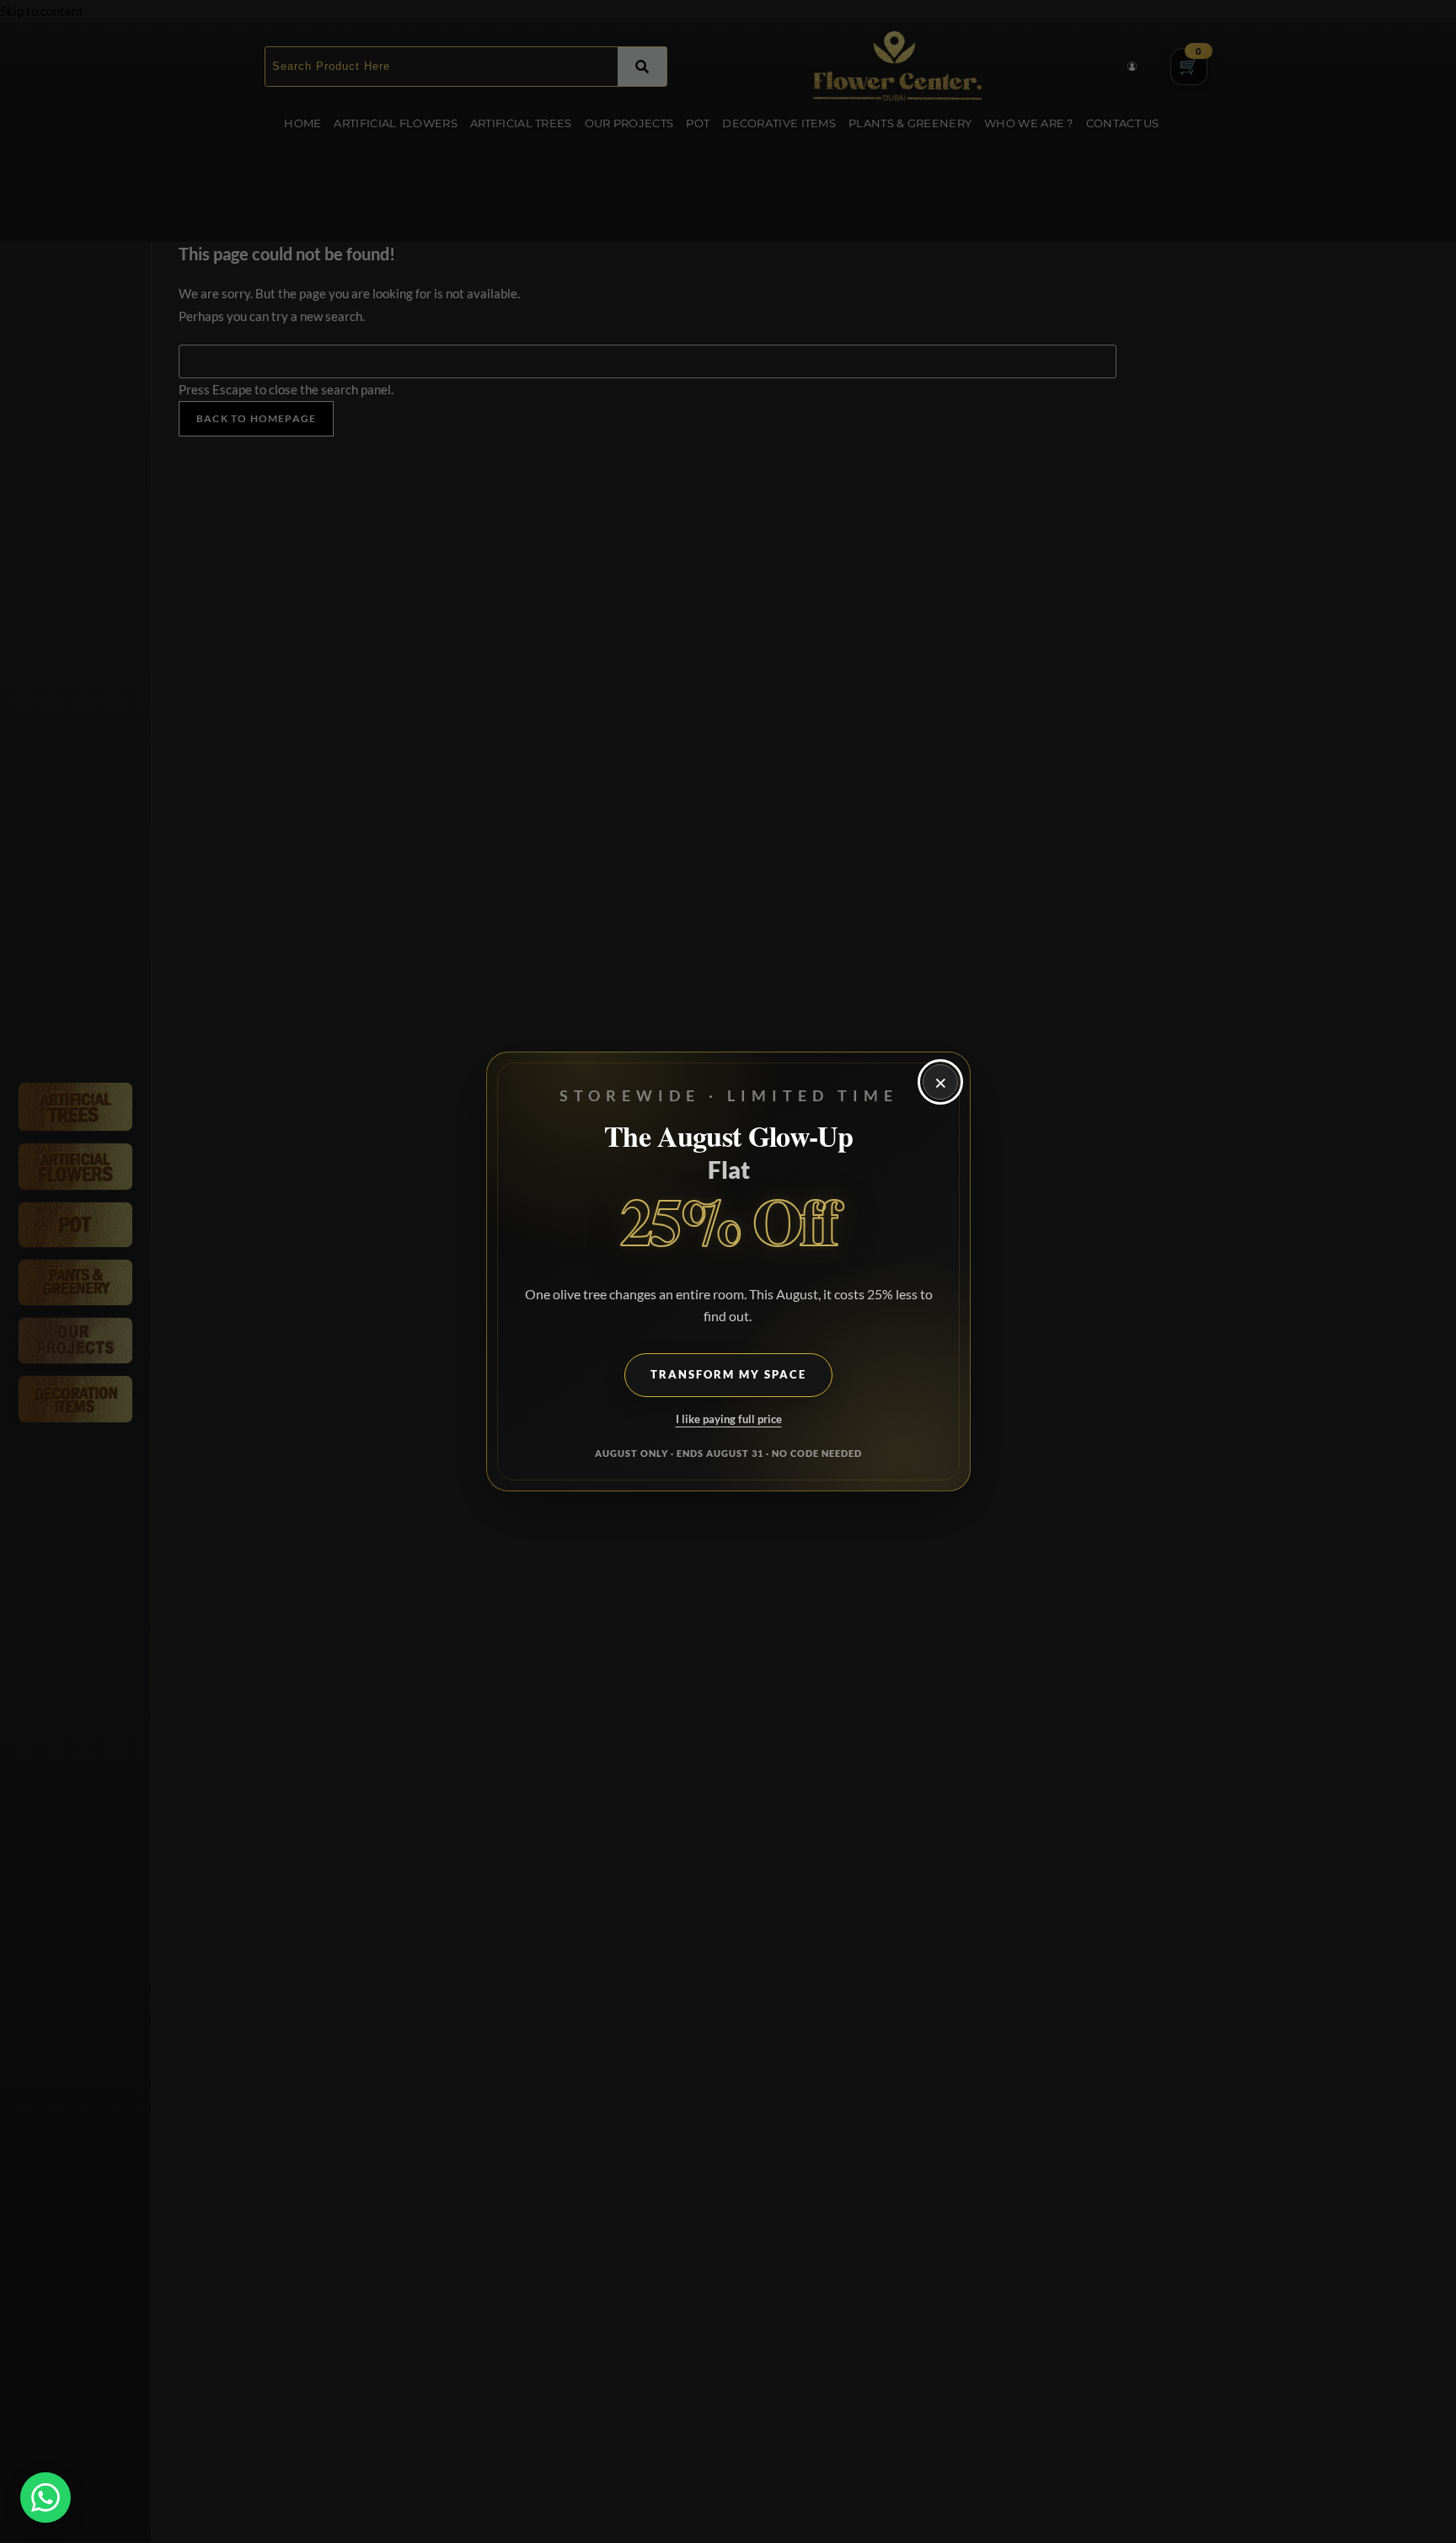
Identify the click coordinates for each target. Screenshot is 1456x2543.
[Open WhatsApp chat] (45, 2497)
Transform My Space (728, 1375)
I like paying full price (728, 1419)
